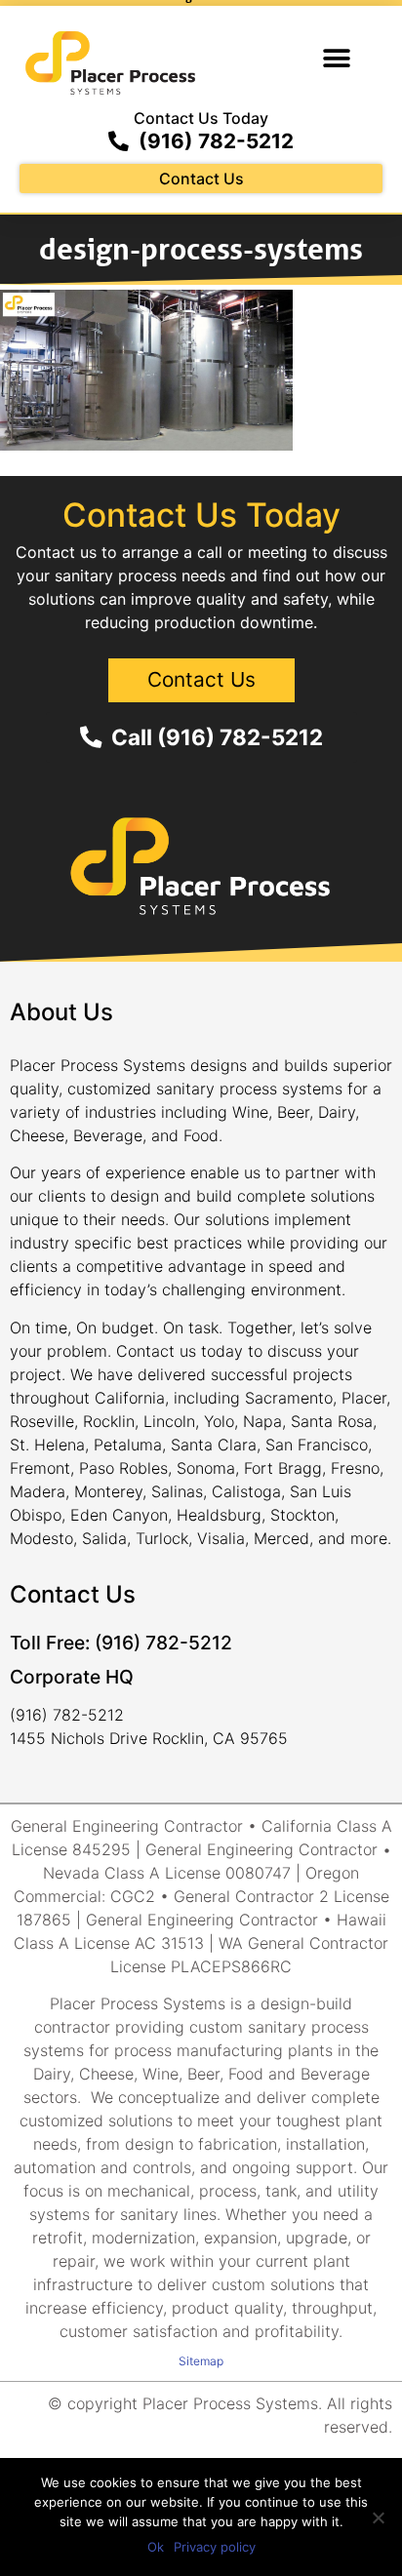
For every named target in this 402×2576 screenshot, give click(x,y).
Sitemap (201, 2361)
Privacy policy (215, 2547)
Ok (156, 2547)
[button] (336, 59)
